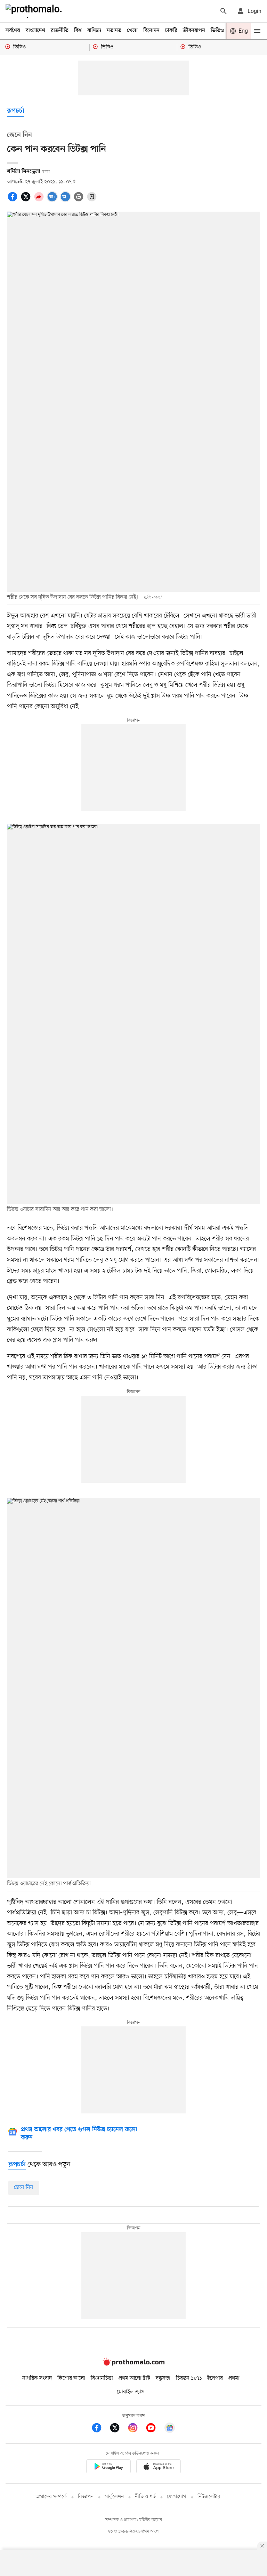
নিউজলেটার (209, 2497)
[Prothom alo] (35, 11)
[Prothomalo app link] (108, 2468)
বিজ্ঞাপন (86, 2497)
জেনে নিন (24, 2188)
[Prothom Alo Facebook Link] (100, 2429)
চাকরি (171, 31)
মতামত (114, 31)
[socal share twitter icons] (27, 200)
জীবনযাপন (194, 31)
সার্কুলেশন (114, 2497)
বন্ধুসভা (163, 2378)
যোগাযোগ (177, 2497)
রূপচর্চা (16, 111)
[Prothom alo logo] (133, 2364)
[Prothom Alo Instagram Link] (136, 2429)
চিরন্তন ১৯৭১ (189, 2378)
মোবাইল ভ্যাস (131, 2392)
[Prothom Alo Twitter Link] (118, 2429)
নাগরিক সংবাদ (37, 2378)
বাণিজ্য (94, 31)
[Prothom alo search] (224, 11)
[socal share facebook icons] (14, 200)
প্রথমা (234, 2378)
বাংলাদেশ (35, 31)
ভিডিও (217, 31)
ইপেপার (215, 2378)
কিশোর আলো (71, 2378)
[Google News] (170, 2429)
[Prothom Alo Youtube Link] (154, 2429)
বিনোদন (151, 31)
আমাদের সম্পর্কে (51, 2497)
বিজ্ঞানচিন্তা (102, 2378)
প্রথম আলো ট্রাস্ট (134, 2378)
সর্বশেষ (13, 31)
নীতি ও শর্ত (145, 2497)
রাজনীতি (60, 31)
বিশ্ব (78, 31)
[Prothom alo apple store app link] (159, 2468)
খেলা (132, 31)
